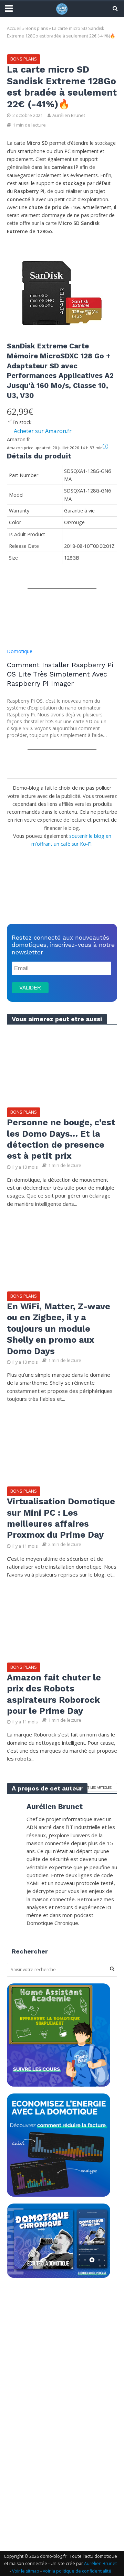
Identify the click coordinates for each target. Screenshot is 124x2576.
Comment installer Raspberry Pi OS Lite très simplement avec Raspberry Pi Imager (60, 674)
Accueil (14, 28)
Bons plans (37, 28)
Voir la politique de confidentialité (77, 2571)
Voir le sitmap (26, 2571)
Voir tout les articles (91, 1787)
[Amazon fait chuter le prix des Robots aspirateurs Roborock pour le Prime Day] (62, 1622)
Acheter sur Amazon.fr (43, 431)
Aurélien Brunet (69, 115)
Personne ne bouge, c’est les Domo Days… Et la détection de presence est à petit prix (61, 1139)
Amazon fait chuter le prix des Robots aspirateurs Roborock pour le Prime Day (54, 1694)
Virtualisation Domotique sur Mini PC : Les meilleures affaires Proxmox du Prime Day (61, 1518)
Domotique (20, 651)
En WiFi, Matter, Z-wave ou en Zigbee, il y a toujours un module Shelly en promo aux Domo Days (59, 1329)
